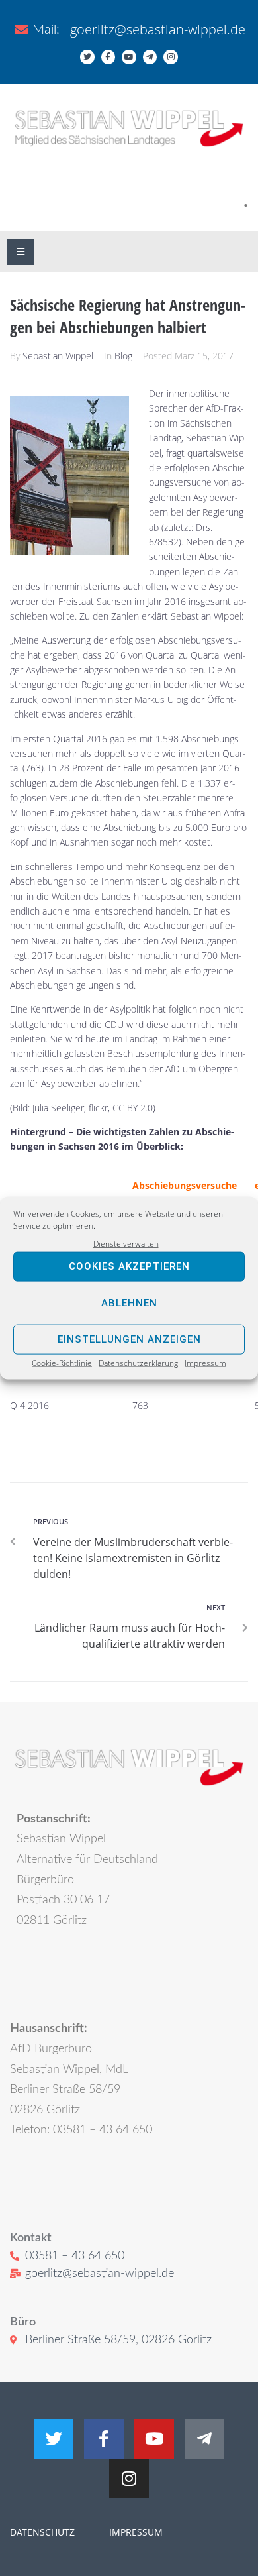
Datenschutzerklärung (138, 1363)
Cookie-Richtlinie (62, 1363)
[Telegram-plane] (150, 57)
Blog (123, 356)
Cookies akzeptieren (129, 1266)
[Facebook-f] (108, 57)
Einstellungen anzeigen (129, 1339)
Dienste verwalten (126, 1243)
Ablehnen (129, 1303)
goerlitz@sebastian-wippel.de (158, 29)
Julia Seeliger (58, 1108)
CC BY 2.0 (133, 1108)
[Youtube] (129, 57)
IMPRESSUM (135, 2532)
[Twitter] (87, 57)
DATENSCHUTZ (42, 2532)
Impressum (205, 1363)
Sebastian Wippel (58, 356)
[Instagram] (171, 57)
